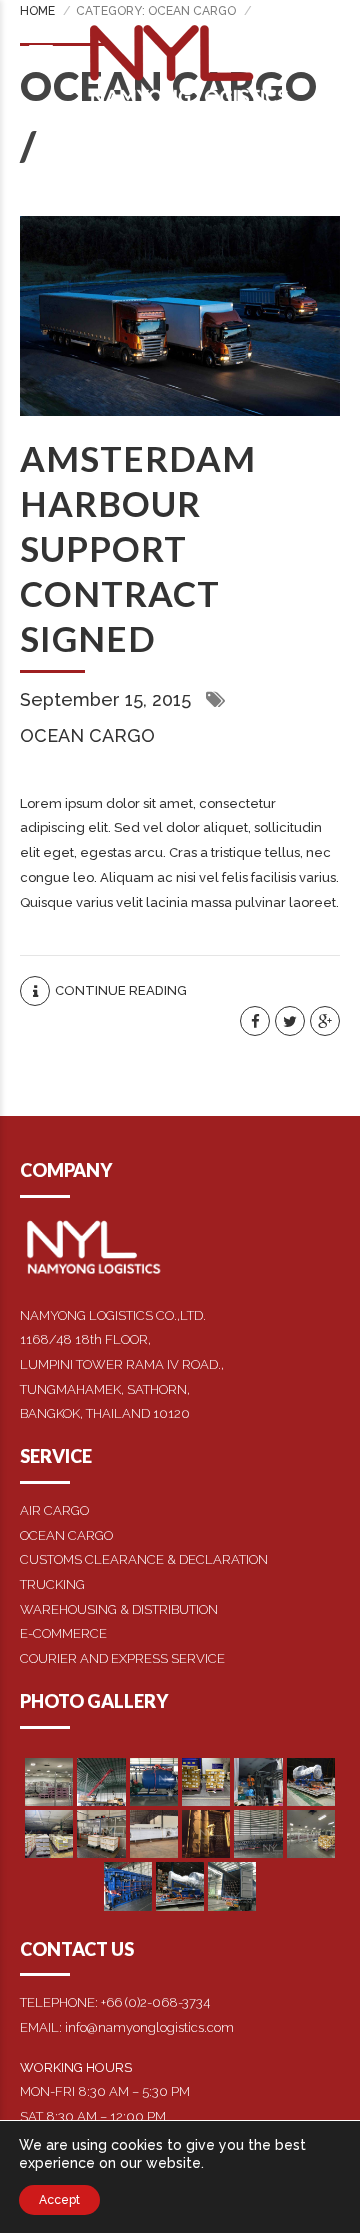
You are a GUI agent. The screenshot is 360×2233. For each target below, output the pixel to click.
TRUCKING (52, 1584)
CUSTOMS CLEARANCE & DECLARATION (144, 1559)
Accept (59, 2200)
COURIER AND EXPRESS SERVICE (122, 1658)
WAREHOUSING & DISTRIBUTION (119, 1609)
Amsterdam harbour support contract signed (138, 548)
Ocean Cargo (87, 735)
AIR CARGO (54, 1510)
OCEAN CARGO (66, 1535)
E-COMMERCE (63, 1633)
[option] (180, 316)
